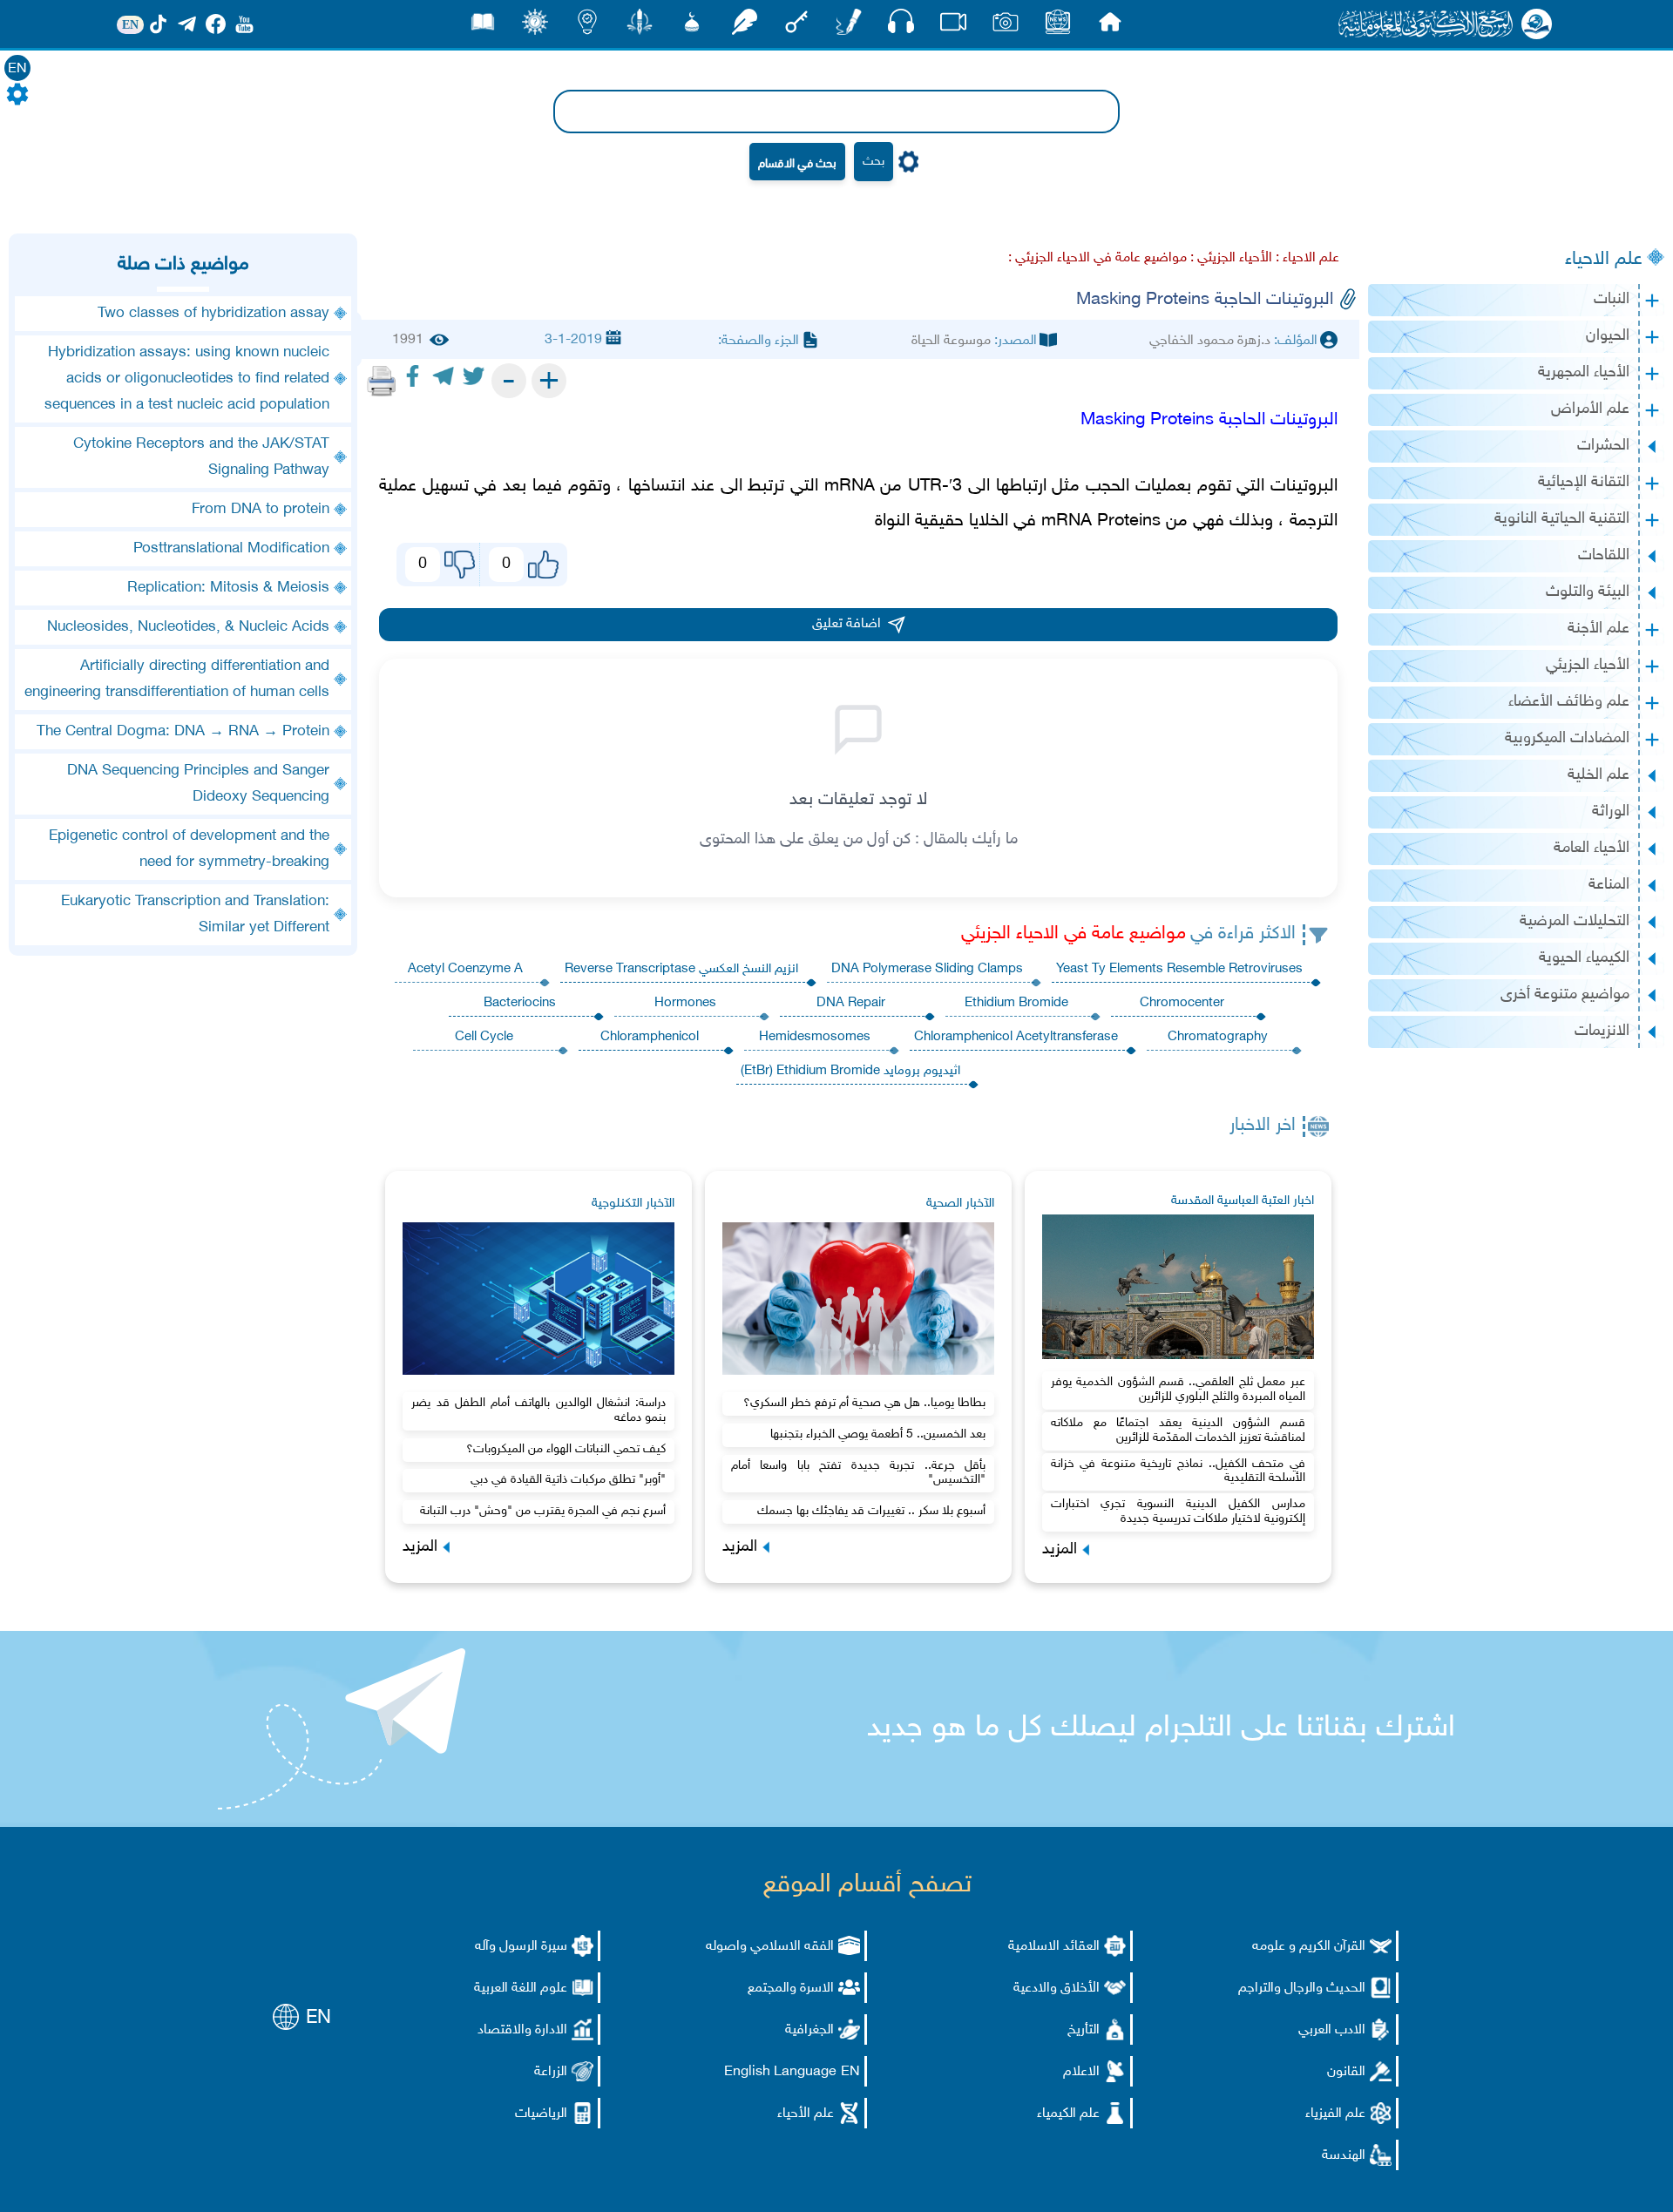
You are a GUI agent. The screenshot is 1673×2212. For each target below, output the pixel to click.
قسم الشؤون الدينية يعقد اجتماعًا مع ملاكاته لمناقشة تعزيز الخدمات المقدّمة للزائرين (1178, 1431)
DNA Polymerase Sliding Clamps (927, 969)
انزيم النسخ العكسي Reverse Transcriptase (681, 969)
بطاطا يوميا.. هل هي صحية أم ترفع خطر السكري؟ (864, 1403)
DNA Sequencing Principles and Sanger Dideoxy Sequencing (198, 784)
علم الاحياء (1604, 260)
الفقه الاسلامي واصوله (770, 1947)
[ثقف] (535, 27)
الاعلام (1081, 2072)
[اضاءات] (587, 27)
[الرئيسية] (1110, 27)
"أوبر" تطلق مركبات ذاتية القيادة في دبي (568, 1480)
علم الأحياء (806, 2114)
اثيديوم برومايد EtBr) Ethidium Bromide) (850, 1071)
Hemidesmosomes (815, 1037)
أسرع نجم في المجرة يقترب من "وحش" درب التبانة (543, 1511)
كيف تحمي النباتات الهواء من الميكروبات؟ (566, 1449)
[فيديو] (953, 27)
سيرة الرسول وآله (521, 1947)
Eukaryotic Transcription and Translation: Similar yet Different (195, 915)
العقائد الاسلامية (1054, 1947)
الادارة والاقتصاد (522, 2030)
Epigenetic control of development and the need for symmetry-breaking (189, 849)
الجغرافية (809, 2030)
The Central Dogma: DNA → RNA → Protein (183, 732)
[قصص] (483, 27)
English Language (780, 2072)
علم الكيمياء (1068, 2114)
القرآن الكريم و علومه (1309, 1947)
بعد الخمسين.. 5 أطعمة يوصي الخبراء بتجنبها (878, 1434)
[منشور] (640, 27)
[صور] (1006, 27)
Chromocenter (1182, 1003)
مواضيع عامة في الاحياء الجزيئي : (1097, 258)
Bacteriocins (520, 1003)
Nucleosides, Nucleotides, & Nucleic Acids (188, 627)
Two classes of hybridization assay (213, 314)
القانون (1346, 2072)
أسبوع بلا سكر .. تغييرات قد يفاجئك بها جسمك (871, 1511)
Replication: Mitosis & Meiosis (228, 588)
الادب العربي (1332, 2030)
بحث (874, 162)
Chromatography (1218, 1037)
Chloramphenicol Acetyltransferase (1016, 1037)
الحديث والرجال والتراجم (1302, 1989)
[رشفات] (744, 27)
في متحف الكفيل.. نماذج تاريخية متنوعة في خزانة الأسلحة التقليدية (1178, 1471)
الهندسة (1344, 2156)
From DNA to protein (261, 510)
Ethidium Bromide (1016, 1003)
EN (17, 69)
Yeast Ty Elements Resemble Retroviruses (1179, 969)
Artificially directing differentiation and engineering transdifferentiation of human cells (177, 680)
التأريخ (1084, 2030)
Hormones (685, 1003)
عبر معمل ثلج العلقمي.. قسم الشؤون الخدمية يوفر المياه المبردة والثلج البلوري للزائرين (1178, 1390)
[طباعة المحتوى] (382, 381)
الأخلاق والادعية (1057, 1989)
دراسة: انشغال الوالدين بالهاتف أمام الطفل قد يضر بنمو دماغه (538, 1410)
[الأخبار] (1058, 27)
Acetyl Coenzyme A (465, 969)
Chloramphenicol (650, 1037)
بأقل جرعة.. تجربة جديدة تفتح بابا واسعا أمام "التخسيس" (858, 1473)
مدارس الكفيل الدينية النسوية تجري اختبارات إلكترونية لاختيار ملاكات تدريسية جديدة (1178, 1512)
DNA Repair (851, 1003)
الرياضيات (541, 2114)
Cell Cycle (484, 1037)
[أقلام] (849, 27)
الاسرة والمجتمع (791, 1989)
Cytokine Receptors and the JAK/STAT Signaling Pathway (201, 457)
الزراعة (551, 2072)
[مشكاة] (692, 27)
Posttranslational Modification (231, 549)
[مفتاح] (796, 27)
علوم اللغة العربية (521, 1989)
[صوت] (901, 26)
